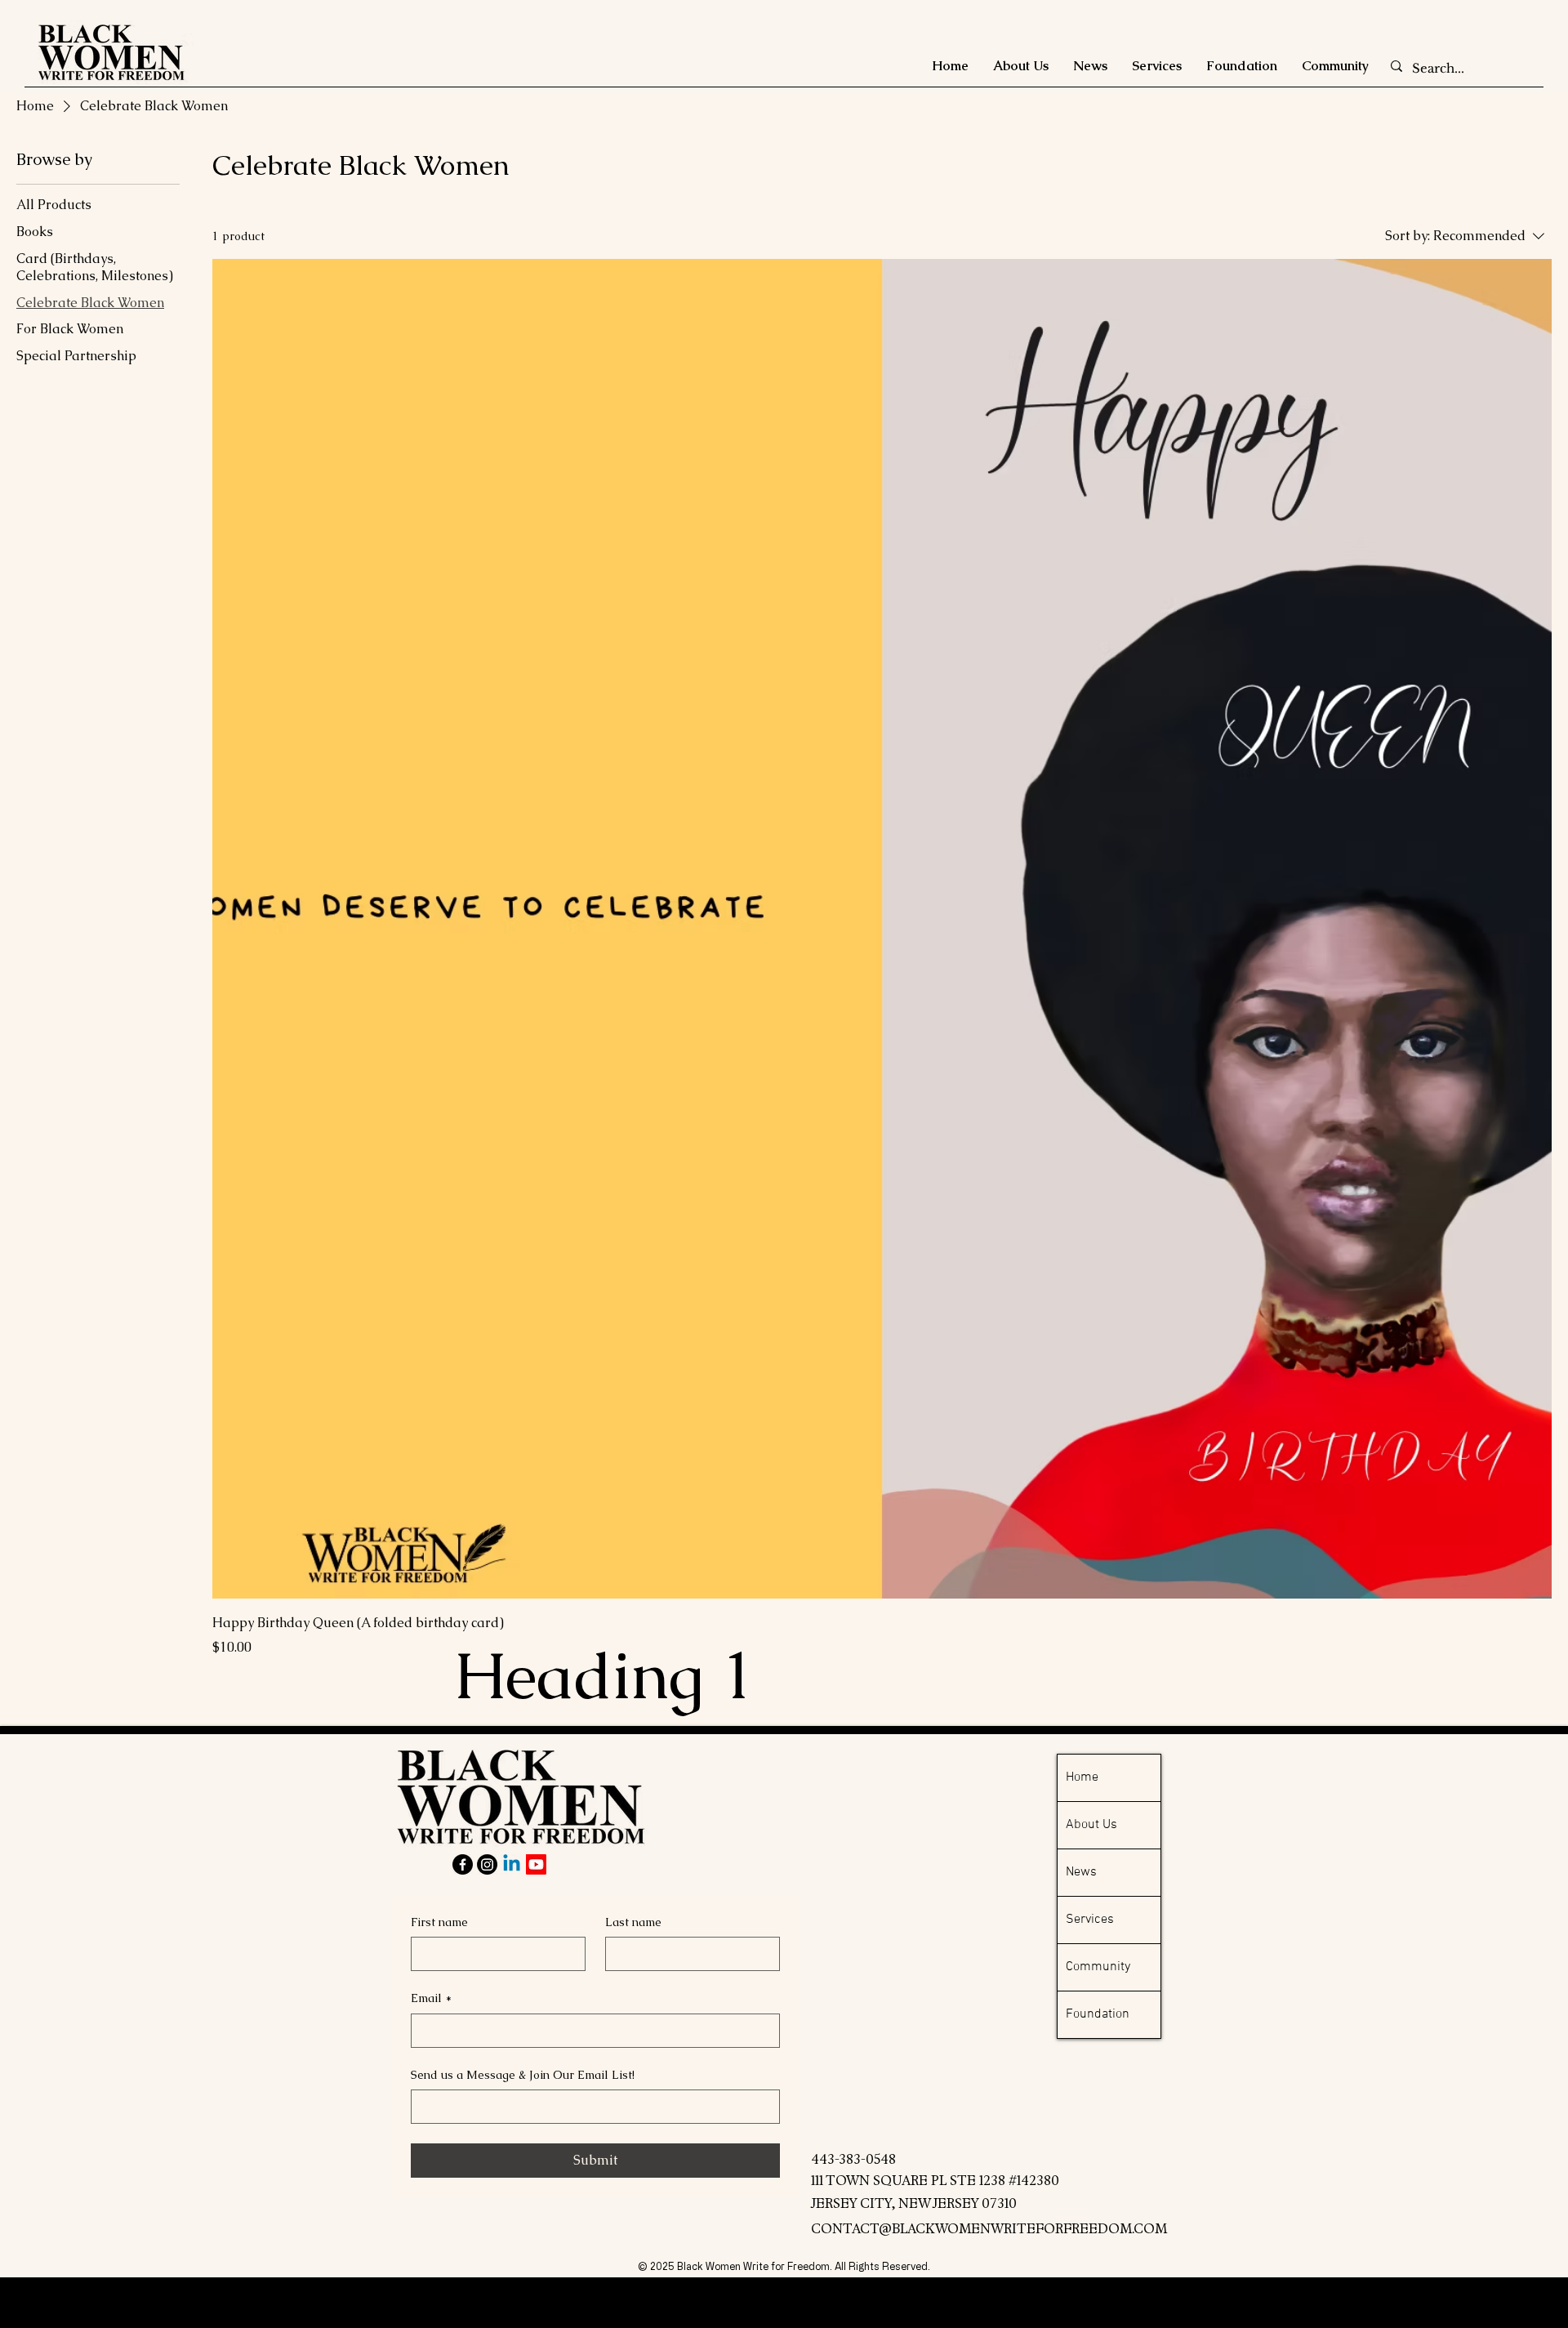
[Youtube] (536, 1864)
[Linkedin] (512, 1864)
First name (439, 1922)
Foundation (1098, 2014)
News (1081, 1872)
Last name (633, 1922)
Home (1082, 1777)
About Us (1091, 1825)
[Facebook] (463, 1864)
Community (1098, 1967)
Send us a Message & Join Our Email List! (523, 2075)
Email (431, 1998)
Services (1090, 1920)
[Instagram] (487, 1864)
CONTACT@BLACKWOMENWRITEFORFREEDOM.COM (989, 2229)
